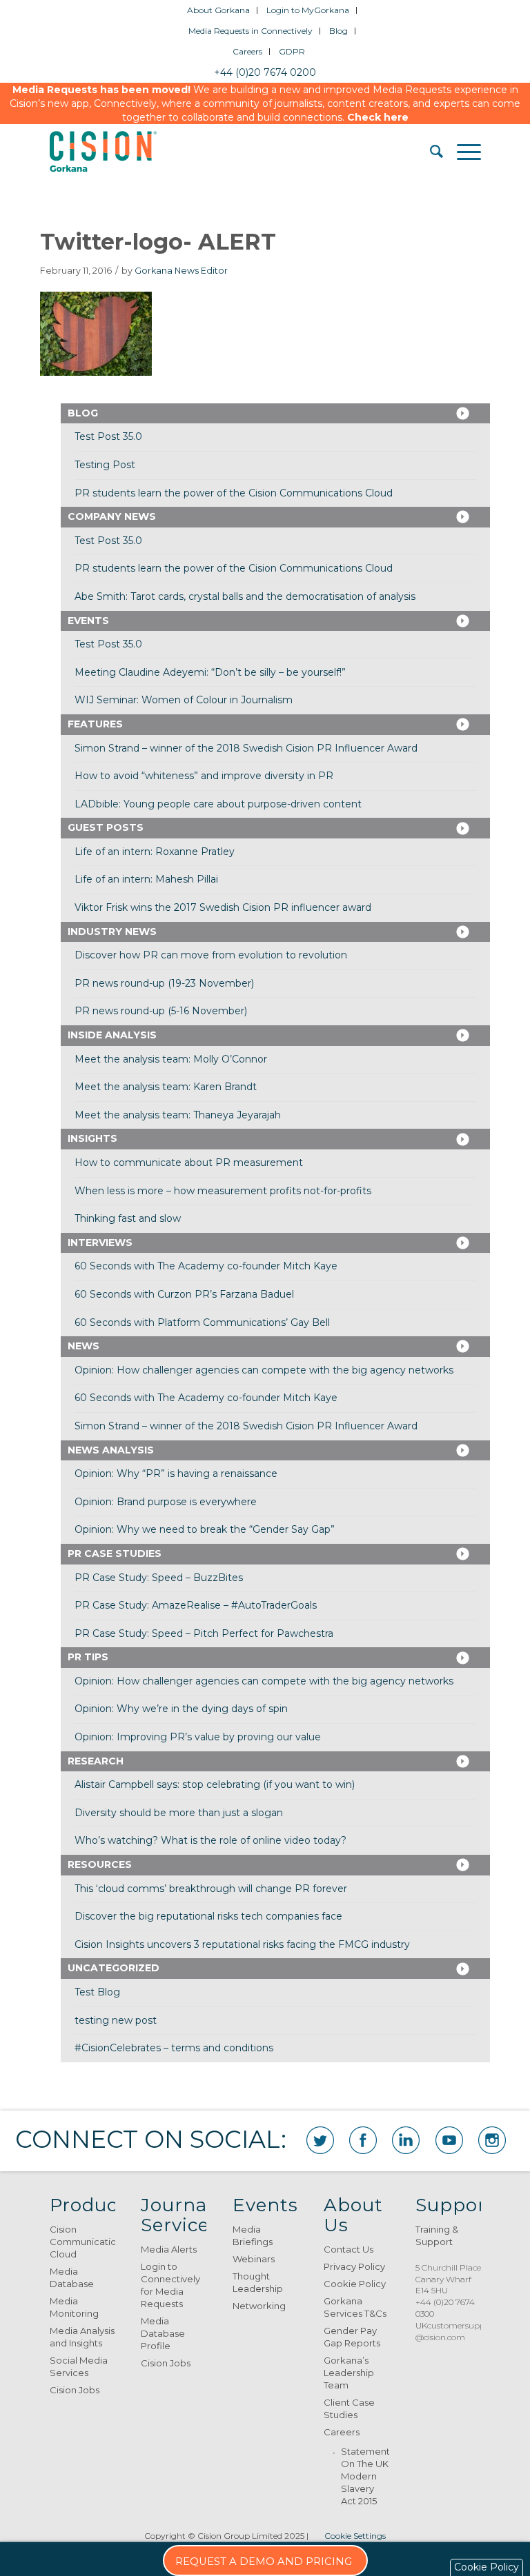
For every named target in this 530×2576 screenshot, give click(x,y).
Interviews (100, 1242)
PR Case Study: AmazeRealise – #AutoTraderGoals (196, 1605)
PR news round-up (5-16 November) (161, 1011)
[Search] (430, 152)
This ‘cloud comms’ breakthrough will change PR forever (211, 1889)
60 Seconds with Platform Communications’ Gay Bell (202, 1322)
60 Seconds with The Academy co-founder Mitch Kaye (206, 1266)
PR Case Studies (115, 1553)
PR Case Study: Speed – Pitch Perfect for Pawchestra (204, 1633)
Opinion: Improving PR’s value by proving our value (198, 1737)
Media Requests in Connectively (251, 31)
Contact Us (349, 2249)
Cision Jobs (75, 2390)
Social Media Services (79, 2366)
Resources (100, 1864)
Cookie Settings (355, 2536)
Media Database (72, 2277)
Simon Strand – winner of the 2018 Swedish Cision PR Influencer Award (246, 748)
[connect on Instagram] (492, 2140)
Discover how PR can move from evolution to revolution (211, 955)
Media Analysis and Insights (82, 2337)
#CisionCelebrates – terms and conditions (174, 2048)
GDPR (292, 51)
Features (95, 724)
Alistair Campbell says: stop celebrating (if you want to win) (215, 1784)
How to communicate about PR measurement (189, 1163)
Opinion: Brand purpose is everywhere (166, 1502)
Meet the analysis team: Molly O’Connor (171, 1059)
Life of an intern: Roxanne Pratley (155, 852)
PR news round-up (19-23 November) (164, 983)
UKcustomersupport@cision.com (456, 2331)
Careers (247, 51)
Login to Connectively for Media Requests (170, 2285)
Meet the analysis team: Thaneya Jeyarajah (178, 1115)
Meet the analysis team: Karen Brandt (166, 1087)
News (84, 1346)
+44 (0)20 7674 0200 (265, 72)
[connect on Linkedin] (406, 2140)
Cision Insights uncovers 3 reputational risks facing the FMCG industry (242, 1944)
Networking (259, 2306)
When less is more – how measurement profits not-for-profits (223, 1191)
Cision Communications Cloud (82, 2242)
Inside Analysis (112, 1035)
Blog (338, 31)
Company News (112, 516)
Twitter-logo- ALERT (158, 242)
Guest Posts (106, 827)
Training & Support (437, 2235)
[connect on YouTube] (449, 2140)
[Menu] (462, 152)
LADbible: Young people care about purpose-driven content (218, 804)
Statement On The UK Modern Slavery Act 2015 (365, 2476)
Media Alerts (169, 2249)
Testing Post (105, 465)
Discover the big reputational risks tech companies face (208, 1916)
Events (88, 621)
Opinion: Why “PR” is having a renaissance (176, 1473)
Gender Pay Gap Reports (352, 2337)
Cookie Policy (355, 2284)
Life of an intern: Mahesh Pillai (146, 879)
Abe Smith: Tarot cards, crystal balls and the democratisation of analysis (245, 596)
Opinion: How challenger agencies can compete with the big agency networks (264, 1370)
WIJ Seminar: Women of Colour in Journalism (184, 700)
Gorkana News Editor (181, 271)
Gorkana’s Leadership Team (349, 2373)
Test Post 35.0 (108, 436)
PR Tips (88, 1657)
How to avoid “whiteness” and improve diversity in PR (204, 776)
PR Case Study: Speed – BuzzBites (159, 1578)
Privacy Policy (354, 2266)
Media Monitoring (74, 2307)
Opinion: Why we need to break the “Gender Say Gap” (205, 1529)
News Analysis (111, 1450)
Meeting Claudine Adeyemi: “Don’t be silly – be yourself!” (210, 672)
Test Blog (97, 1992)
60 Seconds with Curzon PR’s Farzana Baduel (184, 1294)
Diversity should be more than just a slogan (179, 1813)
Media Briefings (253, 2235)
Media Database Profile (163, 2333)
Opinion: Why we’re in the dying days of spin (181, 1709)
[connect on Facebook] (363, 2140)
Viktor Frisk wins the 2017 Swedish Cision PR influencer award (223, 907)
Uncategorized (114, 1968)
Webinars (254, 2259)
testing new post (116, 2020)
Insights (92, 1138)
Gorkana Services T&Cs (355, 2307)
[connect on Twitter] (320, 2140)
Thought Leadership (258, 2282)
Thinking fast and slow (128, 1218)
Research (96, 1761)
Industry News (112, 932)
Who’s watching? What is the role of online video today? (210, 1840)
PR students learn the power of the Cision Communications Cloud (234, 493)
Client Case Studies (349, 2408)
